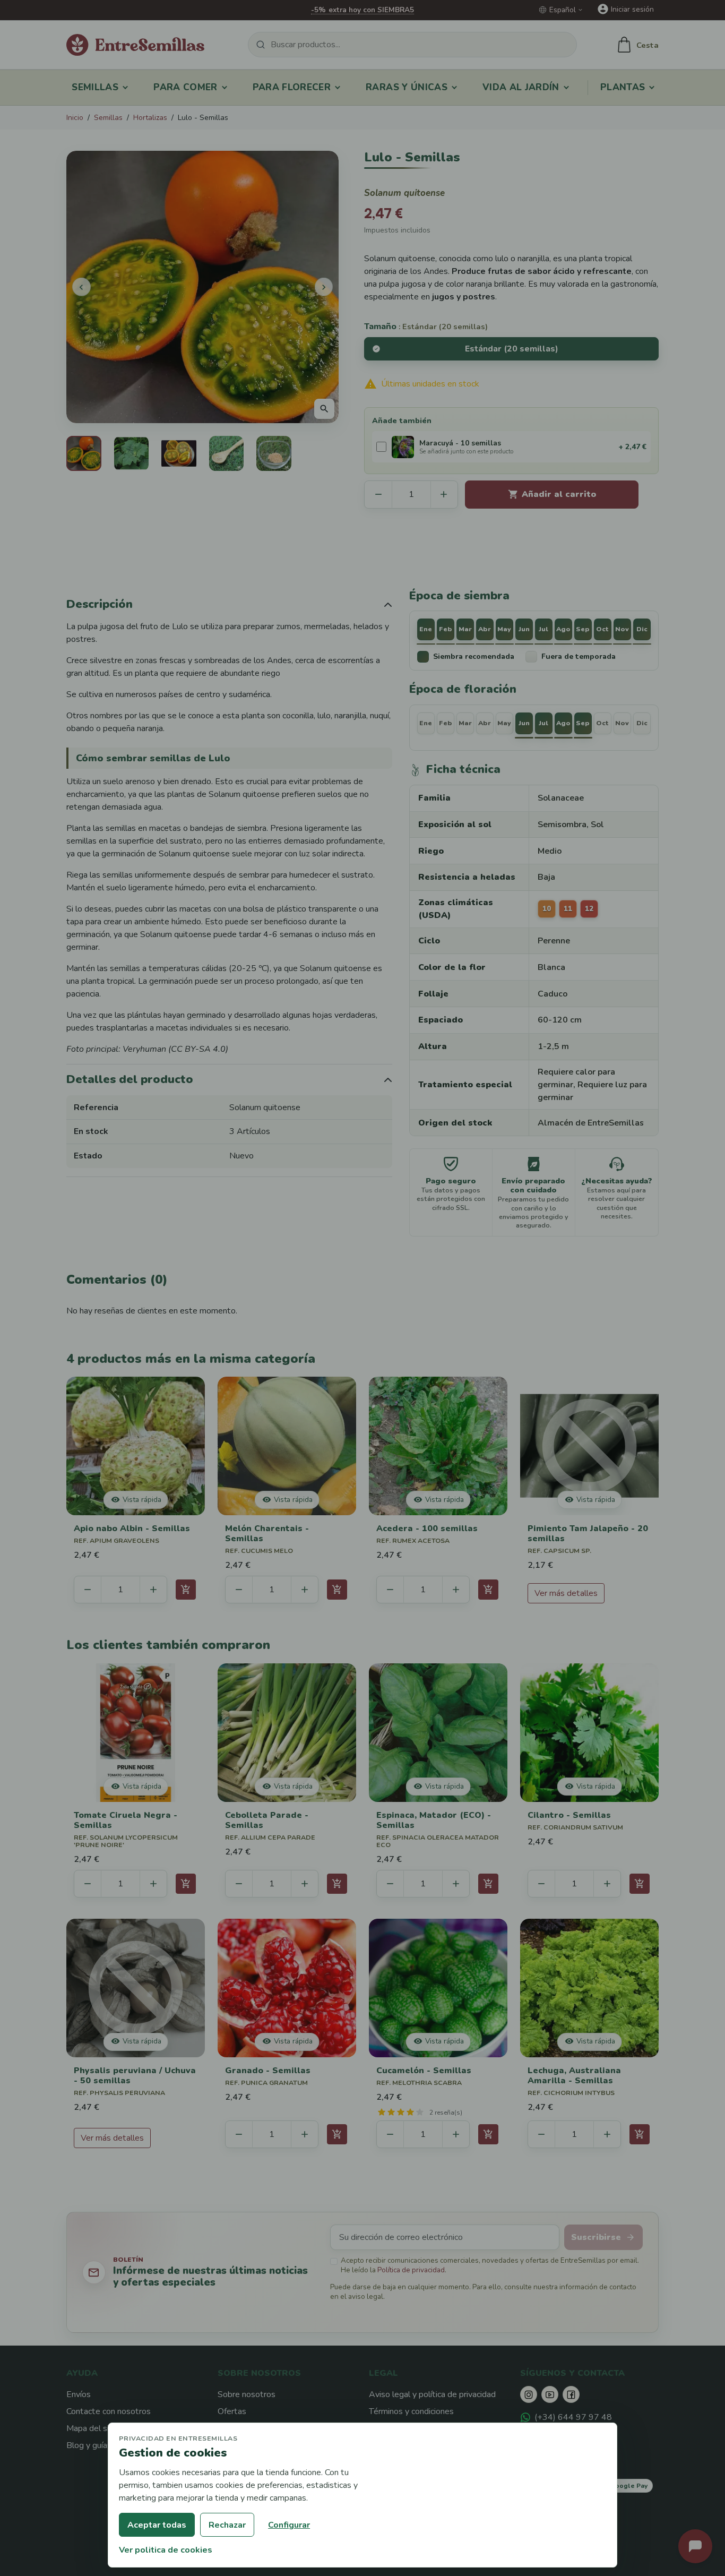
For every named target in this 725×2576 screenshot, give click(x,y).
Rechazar (227, 2525)
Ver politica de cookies (166, 2550)
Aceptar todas (157, 2525)
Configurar (289, 2525)
